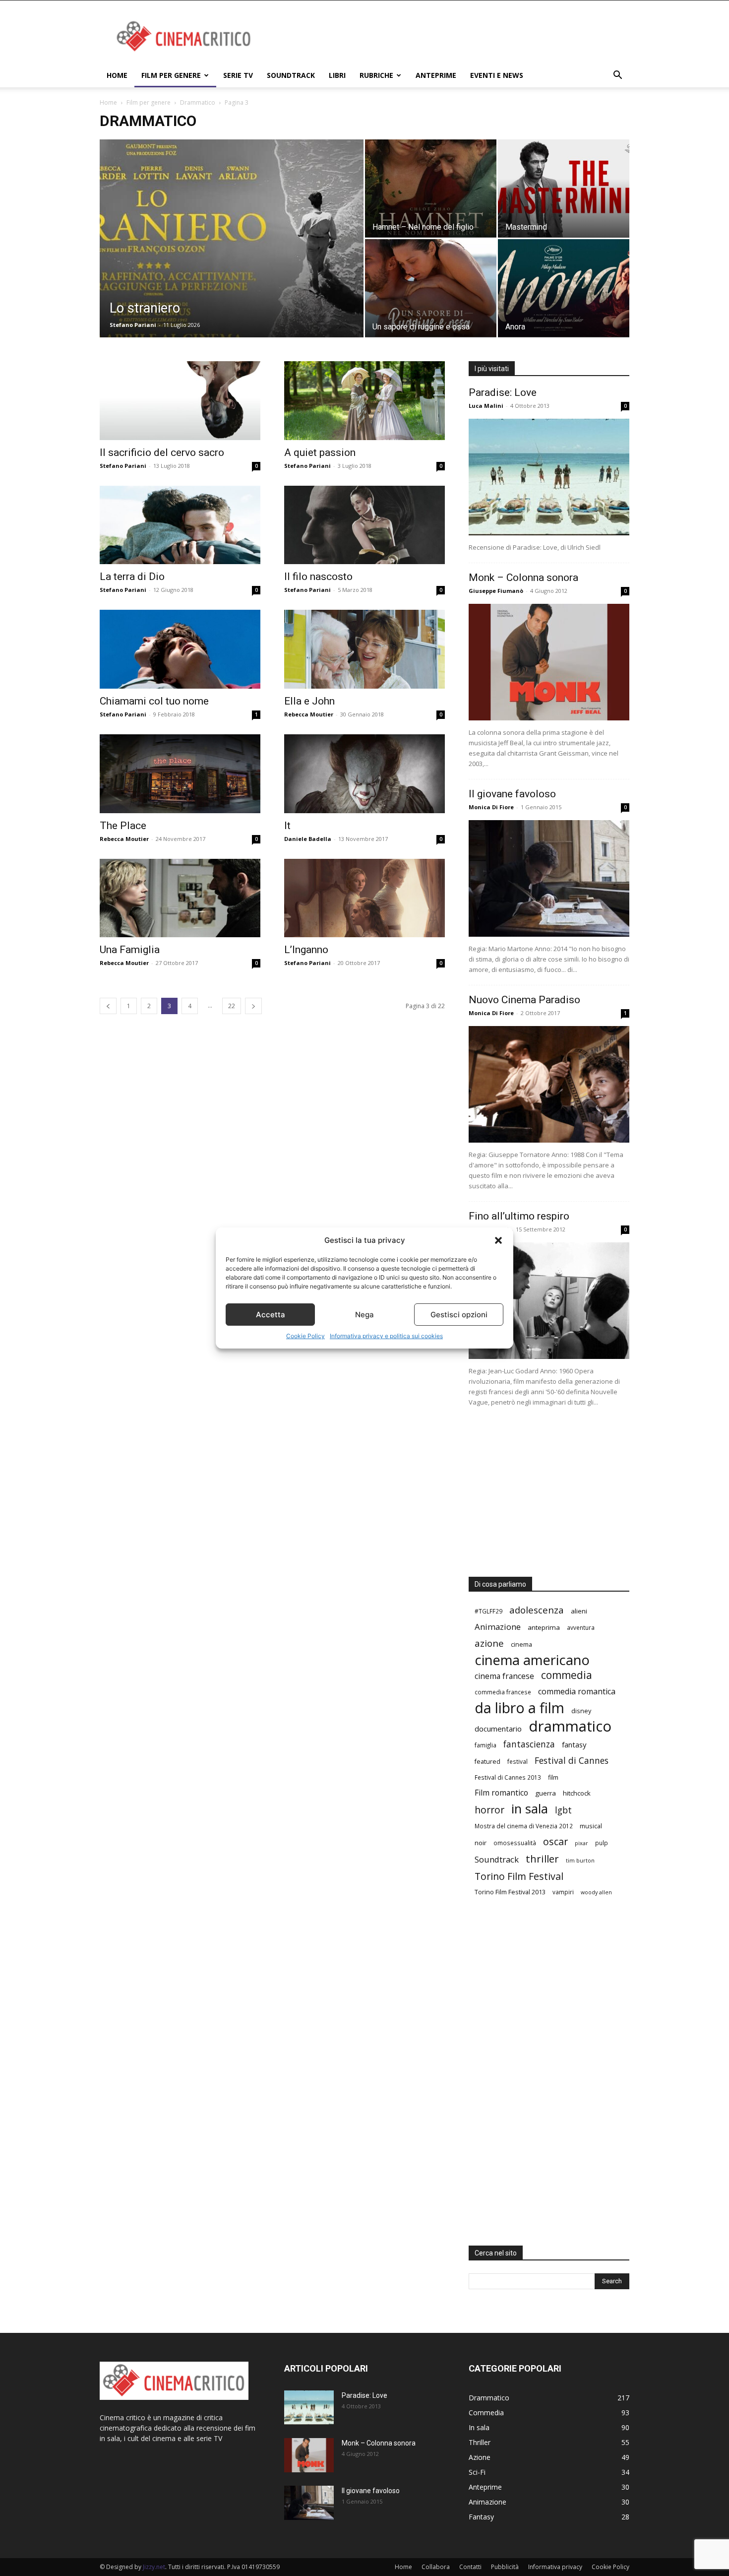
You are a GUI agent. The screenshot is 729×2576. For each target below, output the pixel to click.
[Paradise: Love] (549, 477)
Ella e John (309, 701)
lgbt (563, 1810)
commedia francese (503, 1692)
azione (489, 1643)
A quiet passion (320, 452)
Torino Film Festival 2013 (510, 1892)
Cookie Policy (305, 1336)
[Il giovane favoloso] (549, 878)
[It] (364, 774)
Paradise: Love (503, 392)
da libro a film (519, 1707)
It (287, 826)
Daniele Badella (308, 839)
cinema (521, 1644)
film (553, 1777)
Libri (337, 75)
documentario (498, 1729)
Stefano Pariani (133, 325)
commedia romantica (577, 1692)
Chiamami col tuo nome (154, 701)
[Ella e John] (364, 649)
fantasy (574, 1744)
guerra (546, 1793)
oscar (555, 1841)
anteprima (544, 1627)
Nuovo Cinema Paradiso (524, 1000)
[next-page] (253, 1006)
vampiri (563, 1892)
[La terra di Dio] (180, 525)
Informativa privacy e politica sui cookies (386, 1336)
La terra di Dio (132, 577)
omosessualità (515, 1843)
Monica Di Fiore (491, 807)
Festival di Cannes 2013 (508, 1777)
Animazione (498, 1627)
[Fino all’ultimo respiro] (549, 1301)
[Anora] (564, 288)
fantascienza (529, 1744)
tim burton (580, 1861)
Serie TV (238, 75)
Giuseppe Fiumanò (496, 591)
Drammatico (198, 102)
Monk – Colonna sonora (523, 578)
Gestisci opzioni (459, 1315)
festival (517, 1761)
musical (591, 1826)
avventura (581, 1627)
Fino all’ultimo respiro (519, 1216)
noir (481, 1843)
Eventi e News (497, 75)
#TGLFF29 (488, 1611)
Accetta (271, 1315)
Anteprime (436, 75)
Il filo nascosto (318, 577)
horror (489, 1810)
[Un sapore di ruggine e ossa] (431, 288)
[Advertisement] (449, 37)
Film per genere (171, 75)
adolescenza (537, 1610)
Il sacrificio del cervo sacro (162, 452)
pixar (581, 1843)
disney (581, 1711)
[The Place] (180, 774)
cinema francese (504, 1676)
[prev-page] (108, 1006)
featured (487, 1761)
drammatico (570, 1726)
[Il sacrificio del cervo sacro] (180, 401)
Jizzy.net (154, 2567)
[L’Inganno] (364, 898)
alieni (579, 1611)
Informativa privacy (555, 2567)
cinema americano (532, 1660)
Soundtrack (291, 75)
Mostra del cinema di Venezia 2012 (524, 1826)
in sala (530, 1809)
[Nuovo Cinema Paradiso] (549, 1084)
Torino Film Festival (519, 1876)
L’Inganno (306, 950)
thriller (542, 1859)
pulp (602, 1843)
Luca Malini (486, 406)
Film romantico (501, 1793)
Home (117, 75)
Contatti (470, 2567)
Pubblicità (505, 2567)
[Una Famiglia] (180, 898)
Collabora (436, 2567)
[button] (498, 1240)
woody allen (596, 1892)
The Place (123, 826)
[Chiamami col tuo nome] (180, 649)
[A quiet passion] (364, 401)
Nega (364, 1315)
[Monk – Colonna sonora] (549, 662)
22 (232, 1006)
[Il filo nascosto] (364, 525)
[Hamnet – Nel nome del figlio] (431, 188)
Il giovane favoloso (512, 794)
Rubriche (376, 75)
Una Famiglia (130, 950)
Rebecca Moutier (309, 714)
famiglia (486, 1745)
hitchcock (577, 1793)
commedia (567, 1675)
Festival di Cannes (572, 1761)
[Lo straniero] (232, 249)
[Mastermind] (564, 188)
